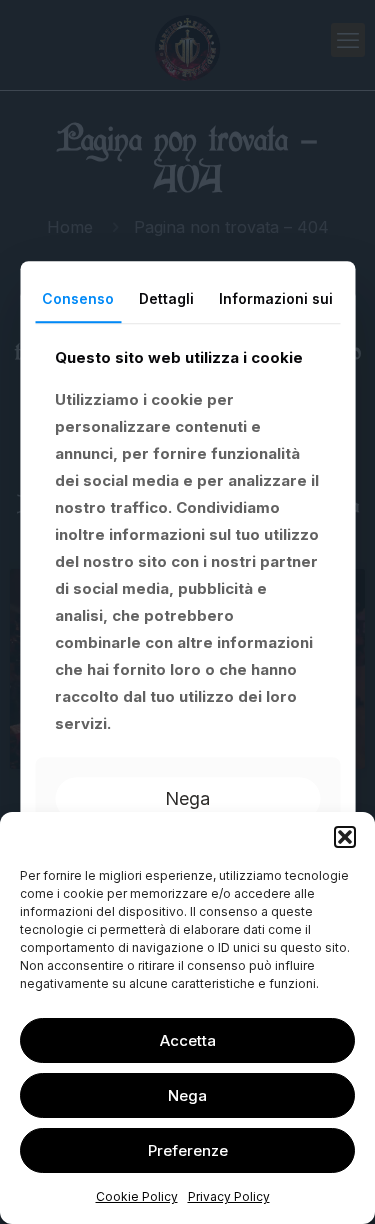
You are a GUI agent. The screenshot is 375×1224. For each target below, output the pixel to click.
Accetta (188, 1040)
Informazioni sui (276, 298)
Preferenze (188, 1150)
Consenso (78, 298)
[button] (345, 837)
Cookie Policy (137, 1196)
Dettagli (166, 298)
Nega (187, 1095)
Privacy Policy (229, 1196)
